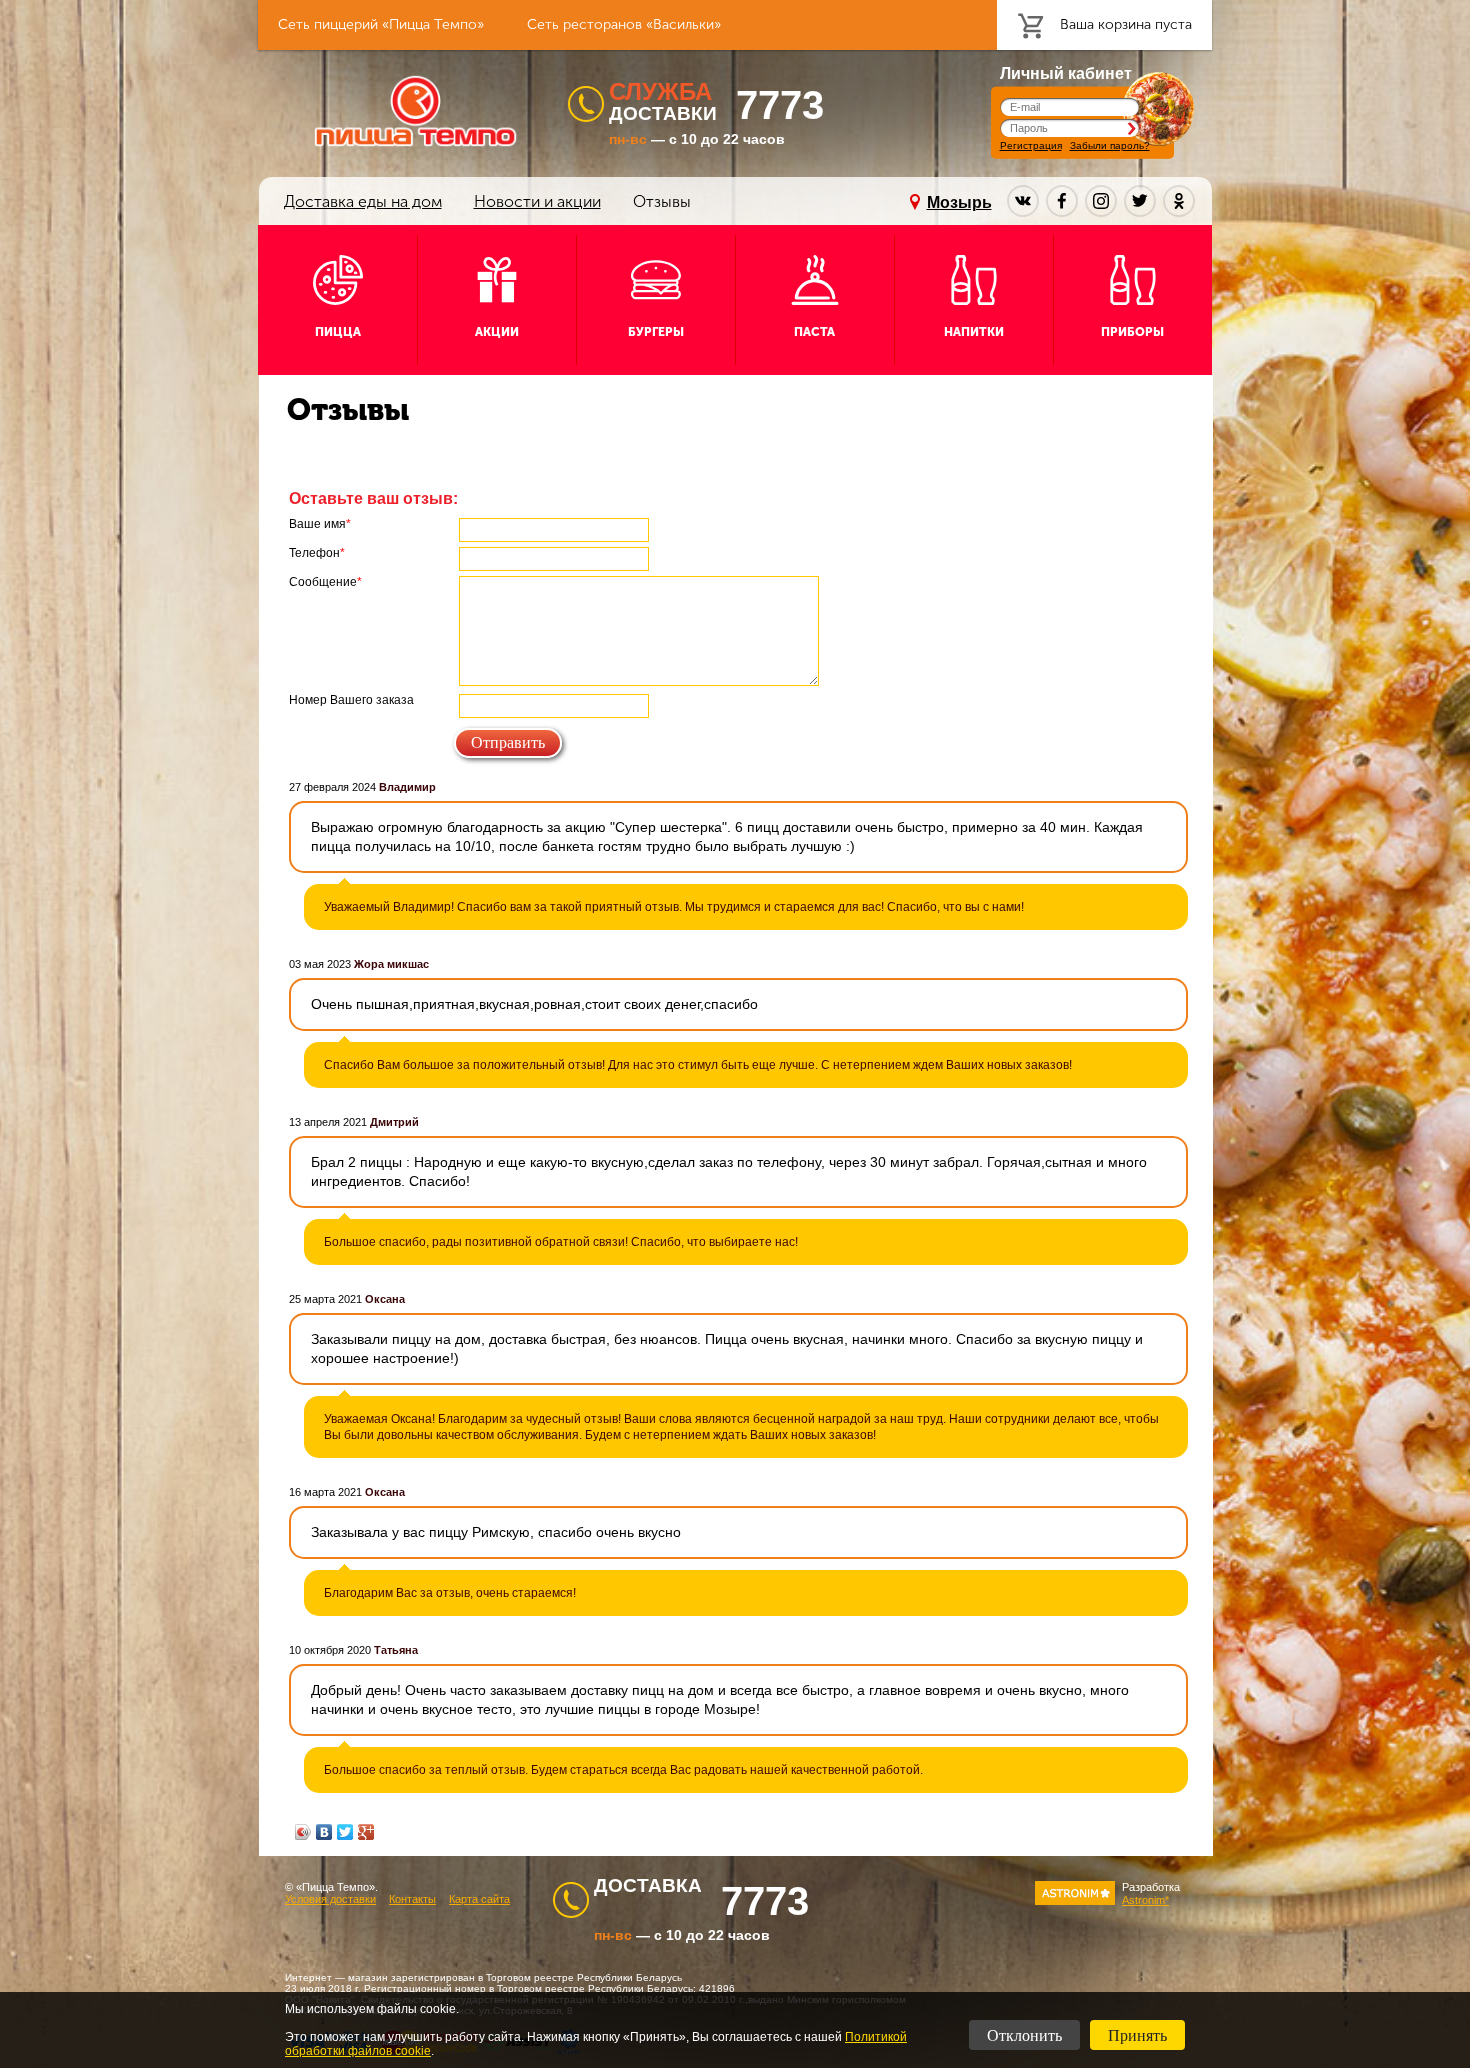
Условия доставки (330, 1899)
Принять (1137, 2035)
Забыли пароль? (1110, 145)
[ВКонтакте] (324, 1832)
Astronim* (1145, 1900)
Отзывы (662, 201)
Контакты (412, 1899)
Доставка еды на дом (363, 201)
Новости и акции (537, 201)
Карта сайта (479, 1899)
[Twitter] (345, 1832)
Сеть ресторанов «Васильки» (624, 24)
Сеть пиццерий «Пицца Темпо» (381, 24)
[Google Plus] (366, 1832)
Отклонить (1024, 2035)
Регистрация (1031, 145)
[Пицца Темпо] (415, 111)
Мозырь (959, 202)
